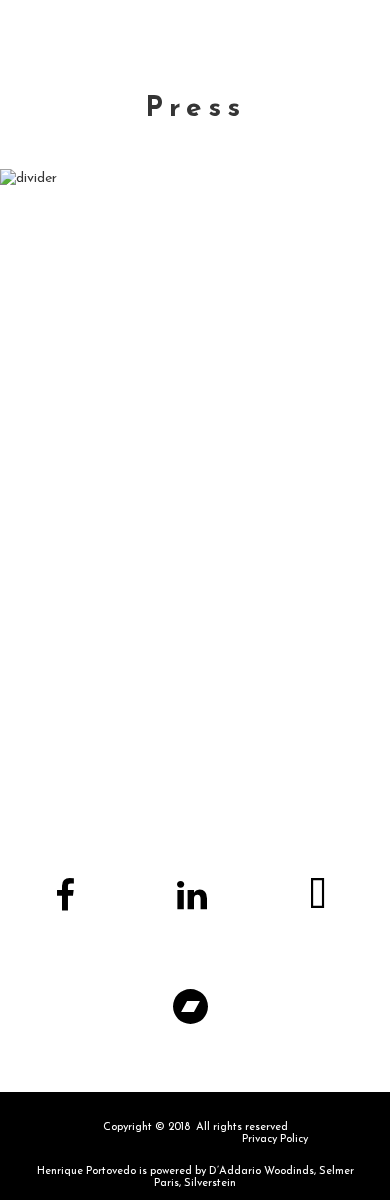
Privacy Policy (275, 1139)
